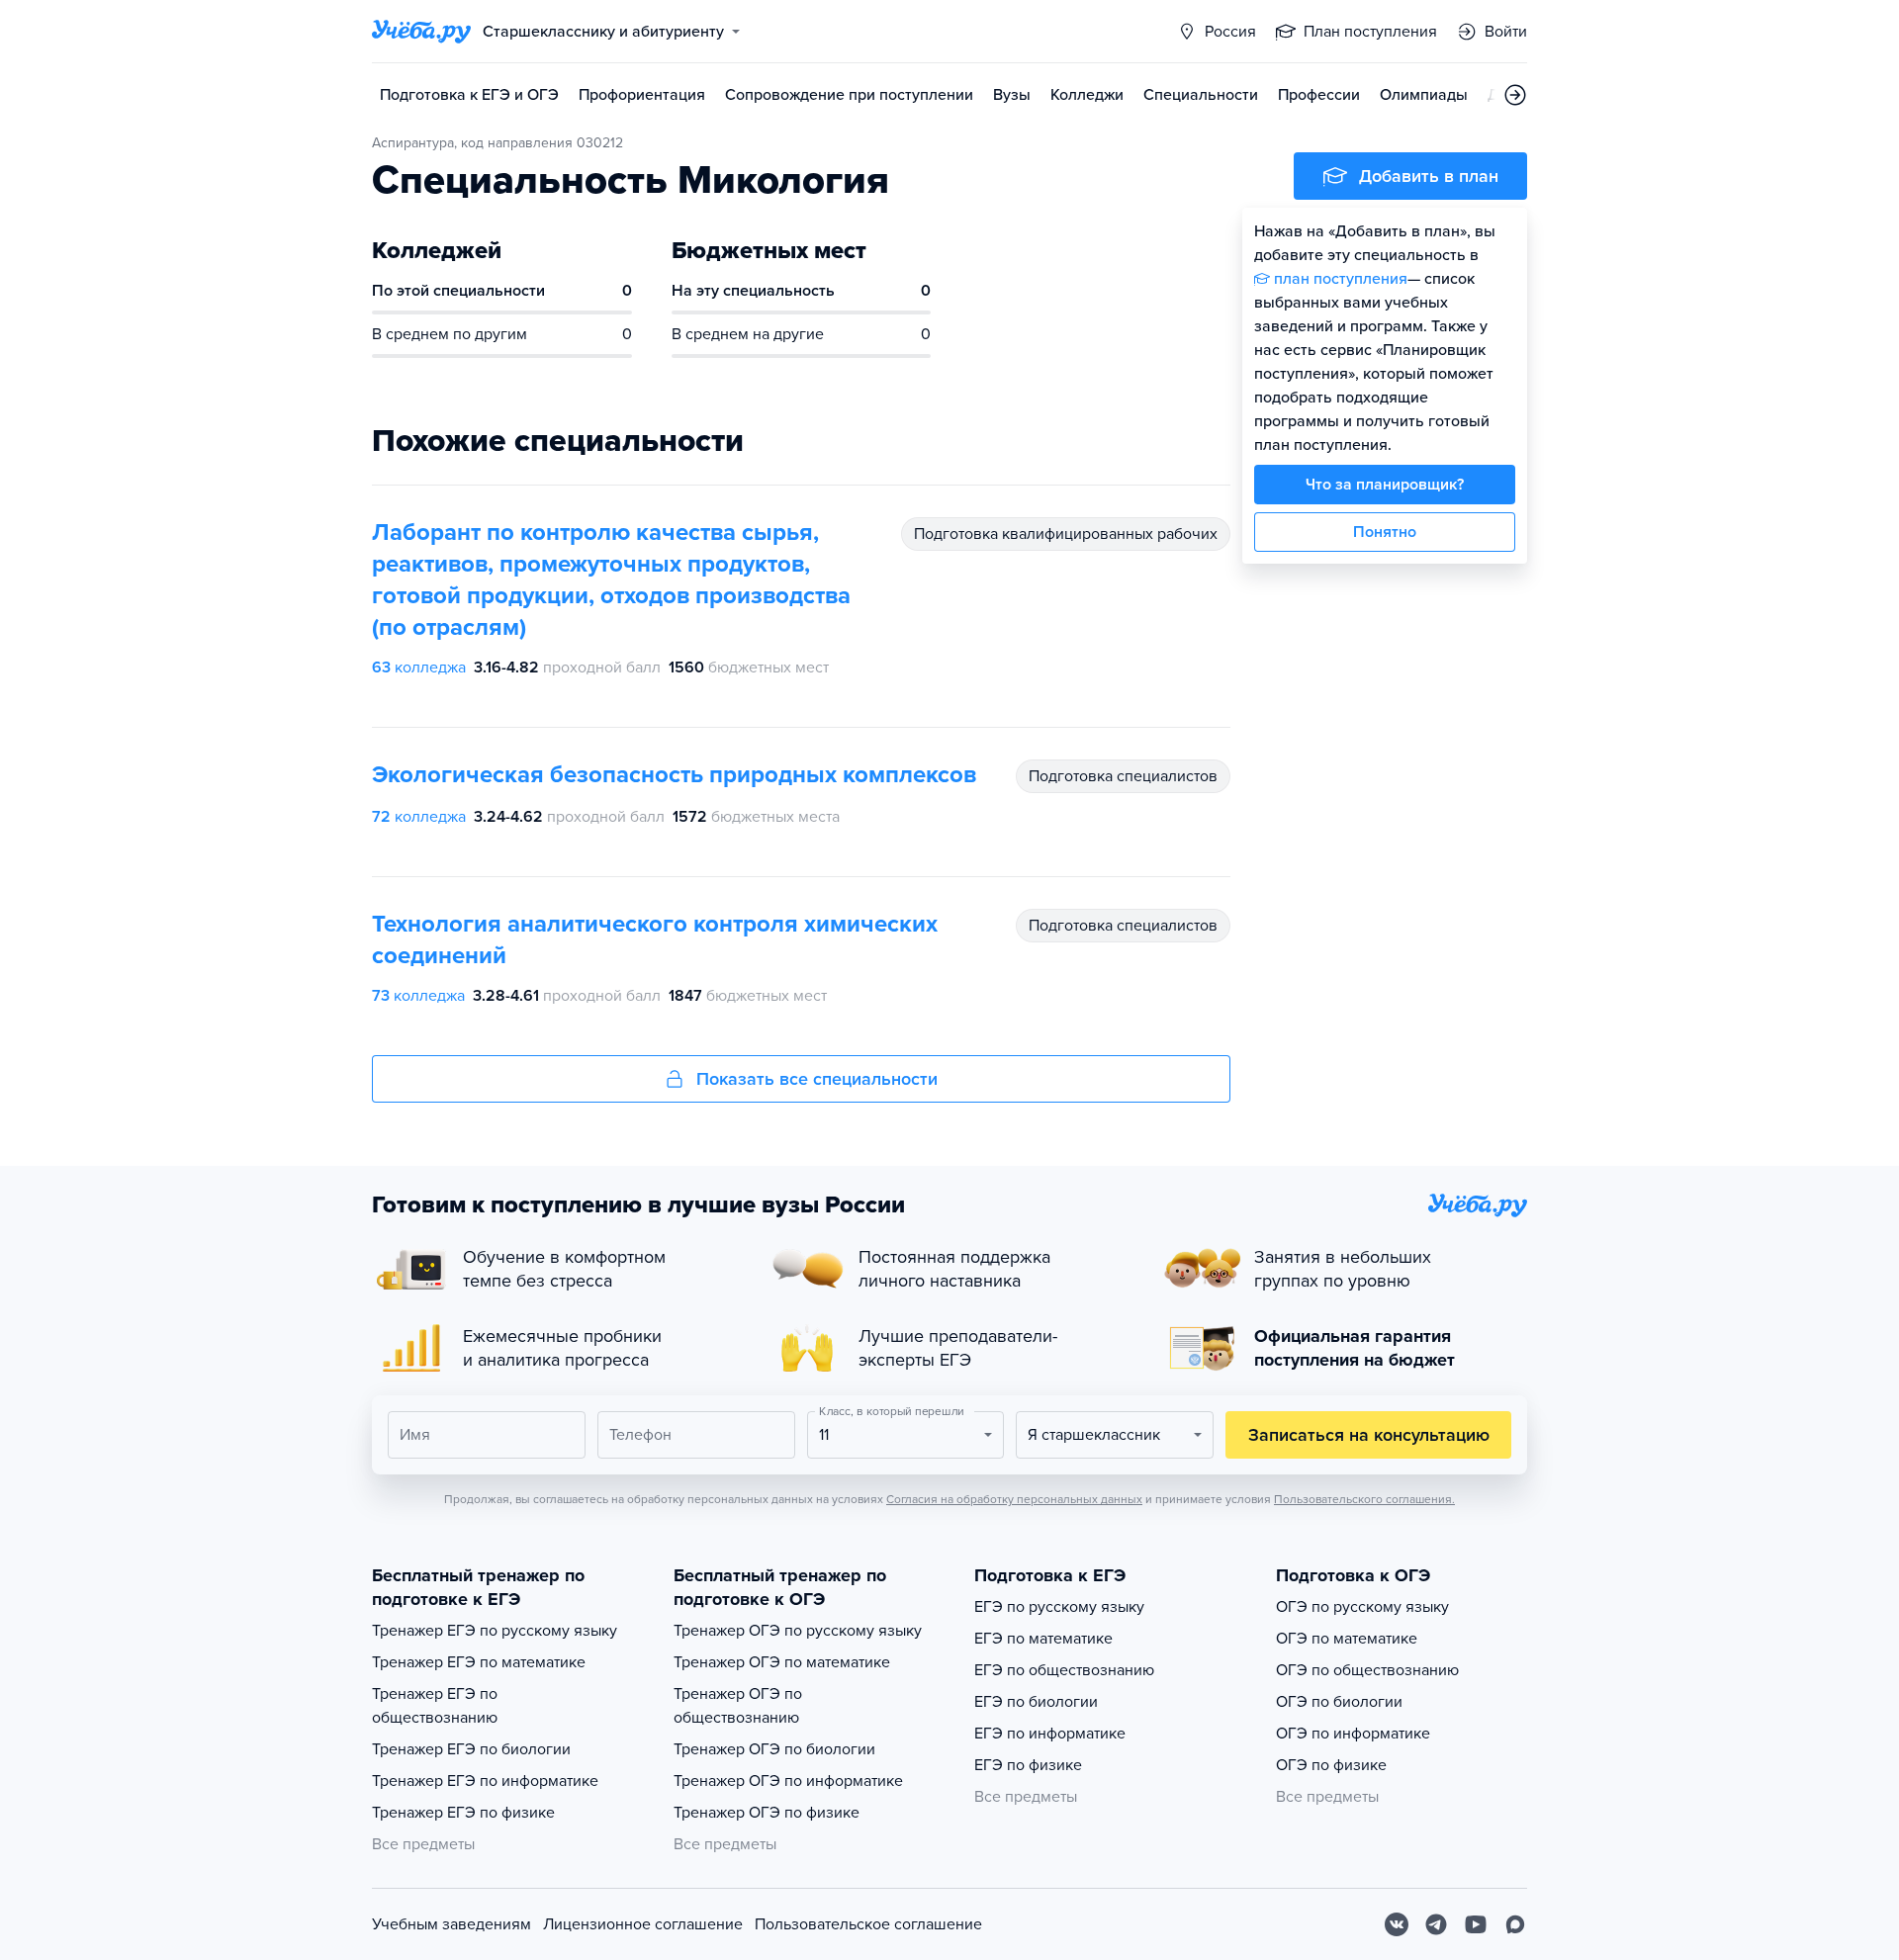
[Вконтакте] (1397, 1924)
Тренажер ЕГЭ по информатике (485, 1781)
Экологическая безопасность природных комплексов (674, 775)
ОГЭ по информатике (1353, 1734)
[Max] (1515, 1924)
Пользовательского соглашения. (1364, 1499)
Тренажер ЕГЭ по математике (479, 1662)
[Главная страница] (421, 32)
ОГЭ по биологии (1339, 1702)
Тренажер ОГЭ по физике (767, 1813)
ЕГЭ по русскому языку (1059, 1607)
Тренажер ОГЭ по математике (782, 1662)
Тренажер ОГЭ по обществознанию (738, 1706)
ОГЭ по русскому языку (1362, 1607)
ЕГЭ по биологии (1036, 1702)
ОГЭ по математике (1347, 1639)
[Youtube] (1476, 1924)
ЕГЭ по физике (1028, 1765)
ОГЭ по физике (1331, 1765)
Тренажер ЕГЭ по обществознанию (435, 1706)
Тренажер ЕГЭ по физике (463, 1813)
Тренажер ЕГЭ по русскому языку (495, 1631)
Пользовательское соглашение (868, 1924)
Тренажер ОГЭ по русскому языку (798, 1631)
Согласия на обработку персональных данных (1014, 1499)
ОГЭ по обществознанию (1367, 1670)
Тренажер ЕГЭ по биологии (471, 1749)
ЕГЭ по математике (1043, 1639)
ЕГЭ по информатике (1050, 1734)
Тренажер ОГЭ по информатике (788, 1781)
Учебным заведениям (452, 1924)
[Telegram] (1436, 1924)
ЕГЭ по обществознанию (1064, 1670)
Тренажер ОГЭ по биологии (774, 1749)
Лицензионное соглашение (643, 1924)
